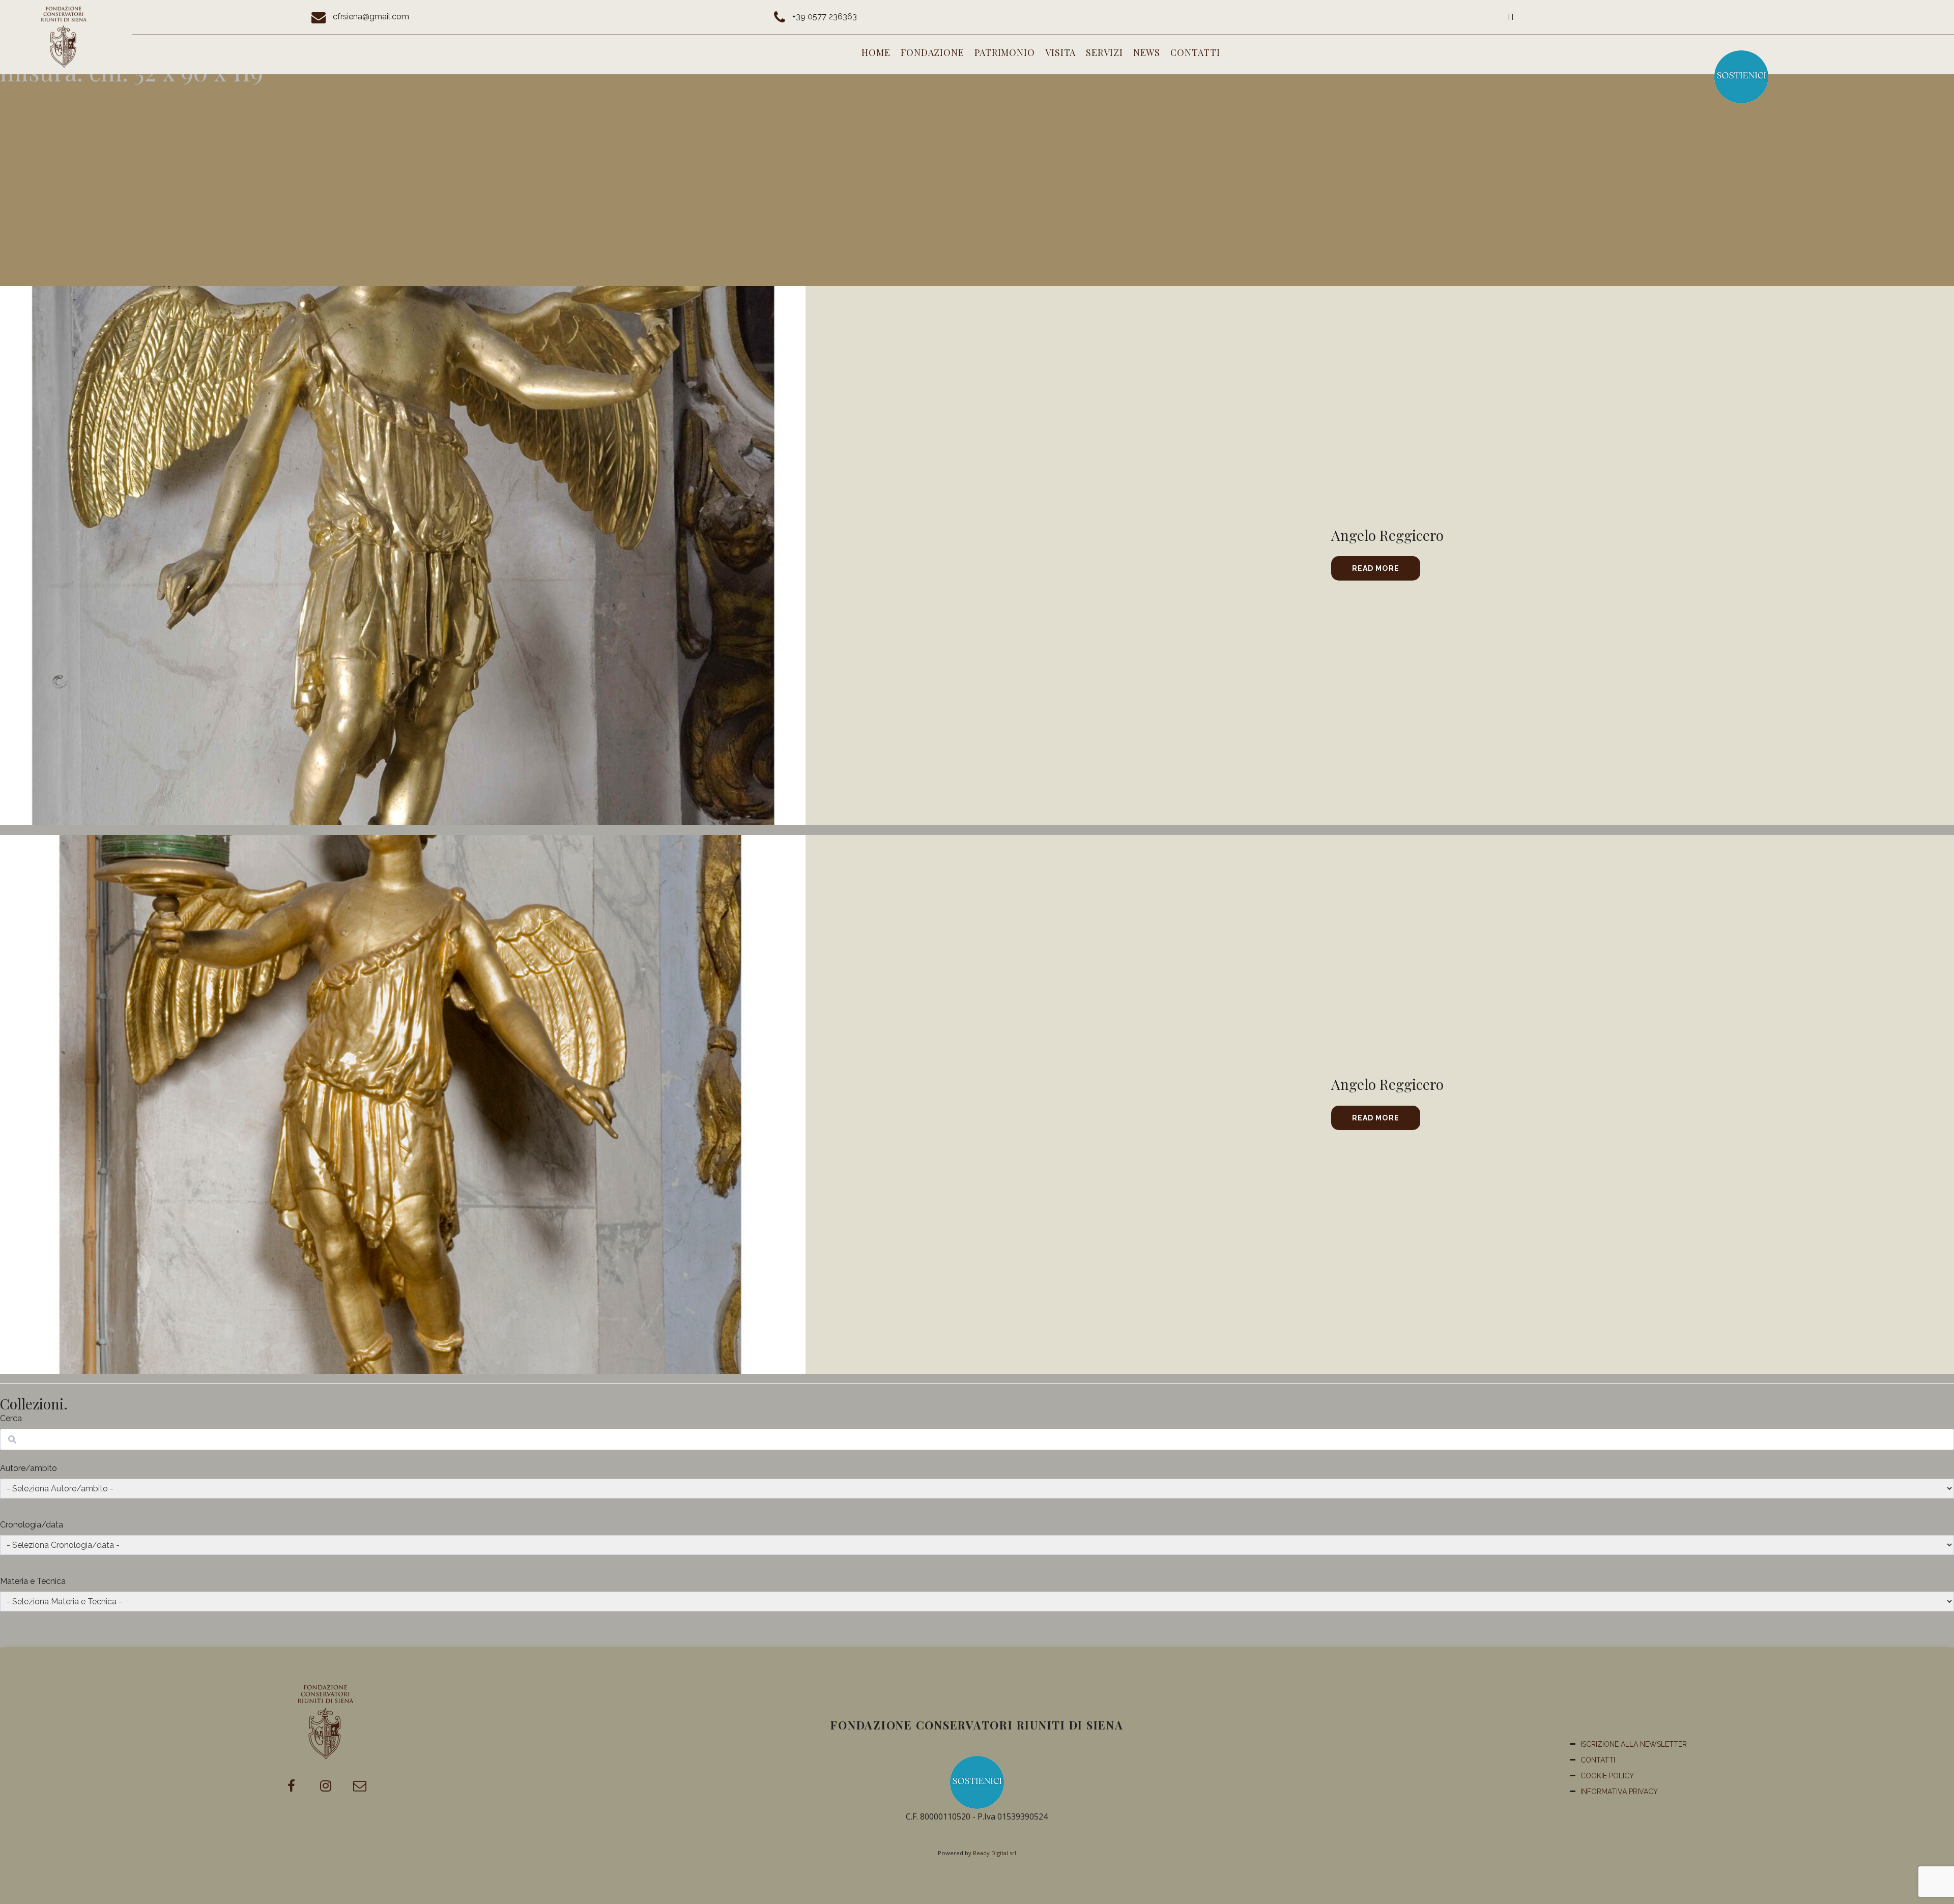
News (1147, 52)
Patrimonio (1005, 52)
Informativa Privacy (1619, 1792)
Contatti (1195, 52)
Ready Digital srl (995, 1853)
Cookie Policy (1607, 1776)
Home (876, 52)
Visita (1060, 52)
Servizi (1104, 52)
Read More (1376, 568)
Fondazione (932, 52)
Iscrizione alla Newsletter (1634, 1744)
